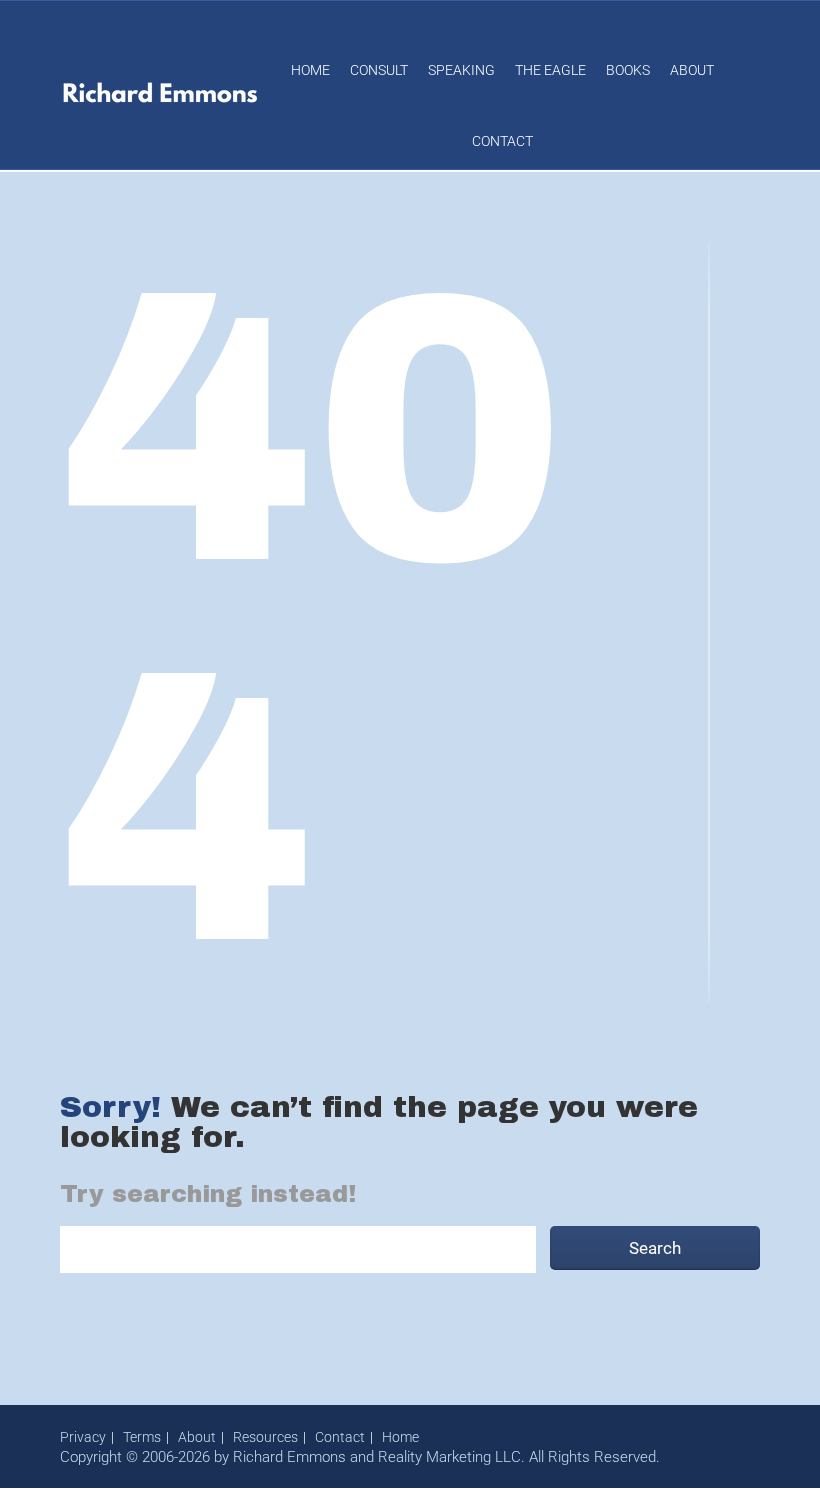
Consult (379, 70)
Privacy (83, 1437)
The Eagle (550, 70)
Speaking (461, 70)
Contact (502, 141)
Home (310, 70)
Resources (265, 1437)
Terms (142, 1437)
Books (628, 70)
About (692, 70)
